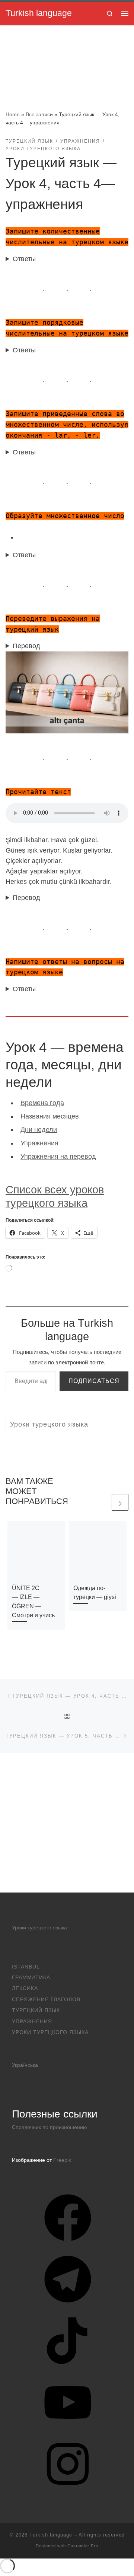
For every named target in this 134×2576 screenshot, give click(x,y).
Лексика (25, 1988)
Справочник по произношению (50, 2127)
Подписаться (94, 1381)
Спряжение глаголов (46, 2000)
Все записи (39, 114)
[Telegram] (68, 2305)
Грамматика (31, 1978)
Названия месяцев (50, 1116)
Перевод (26, 646)
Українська (25, 2065)
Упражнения (39, 1143)
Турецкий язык (36, 2010)
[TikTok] (68, 2367)
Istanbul (26, 1967)
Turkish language (51, 2535)
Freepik (62, 2160)
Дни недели (39, 1130)
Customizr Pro (83, 2546)
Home (13, 114)
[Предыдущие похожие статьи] (102, 1502)
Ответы (24, 259)
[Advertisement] (67, 1823)
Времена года (42, 1103)
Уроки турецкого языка (39, 1928)
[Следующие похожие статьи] (120, 1502)
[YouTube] (68, 2429)
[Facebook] (68, 2244)
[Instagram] (68, 2490)
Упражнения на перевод (58, 1157)
